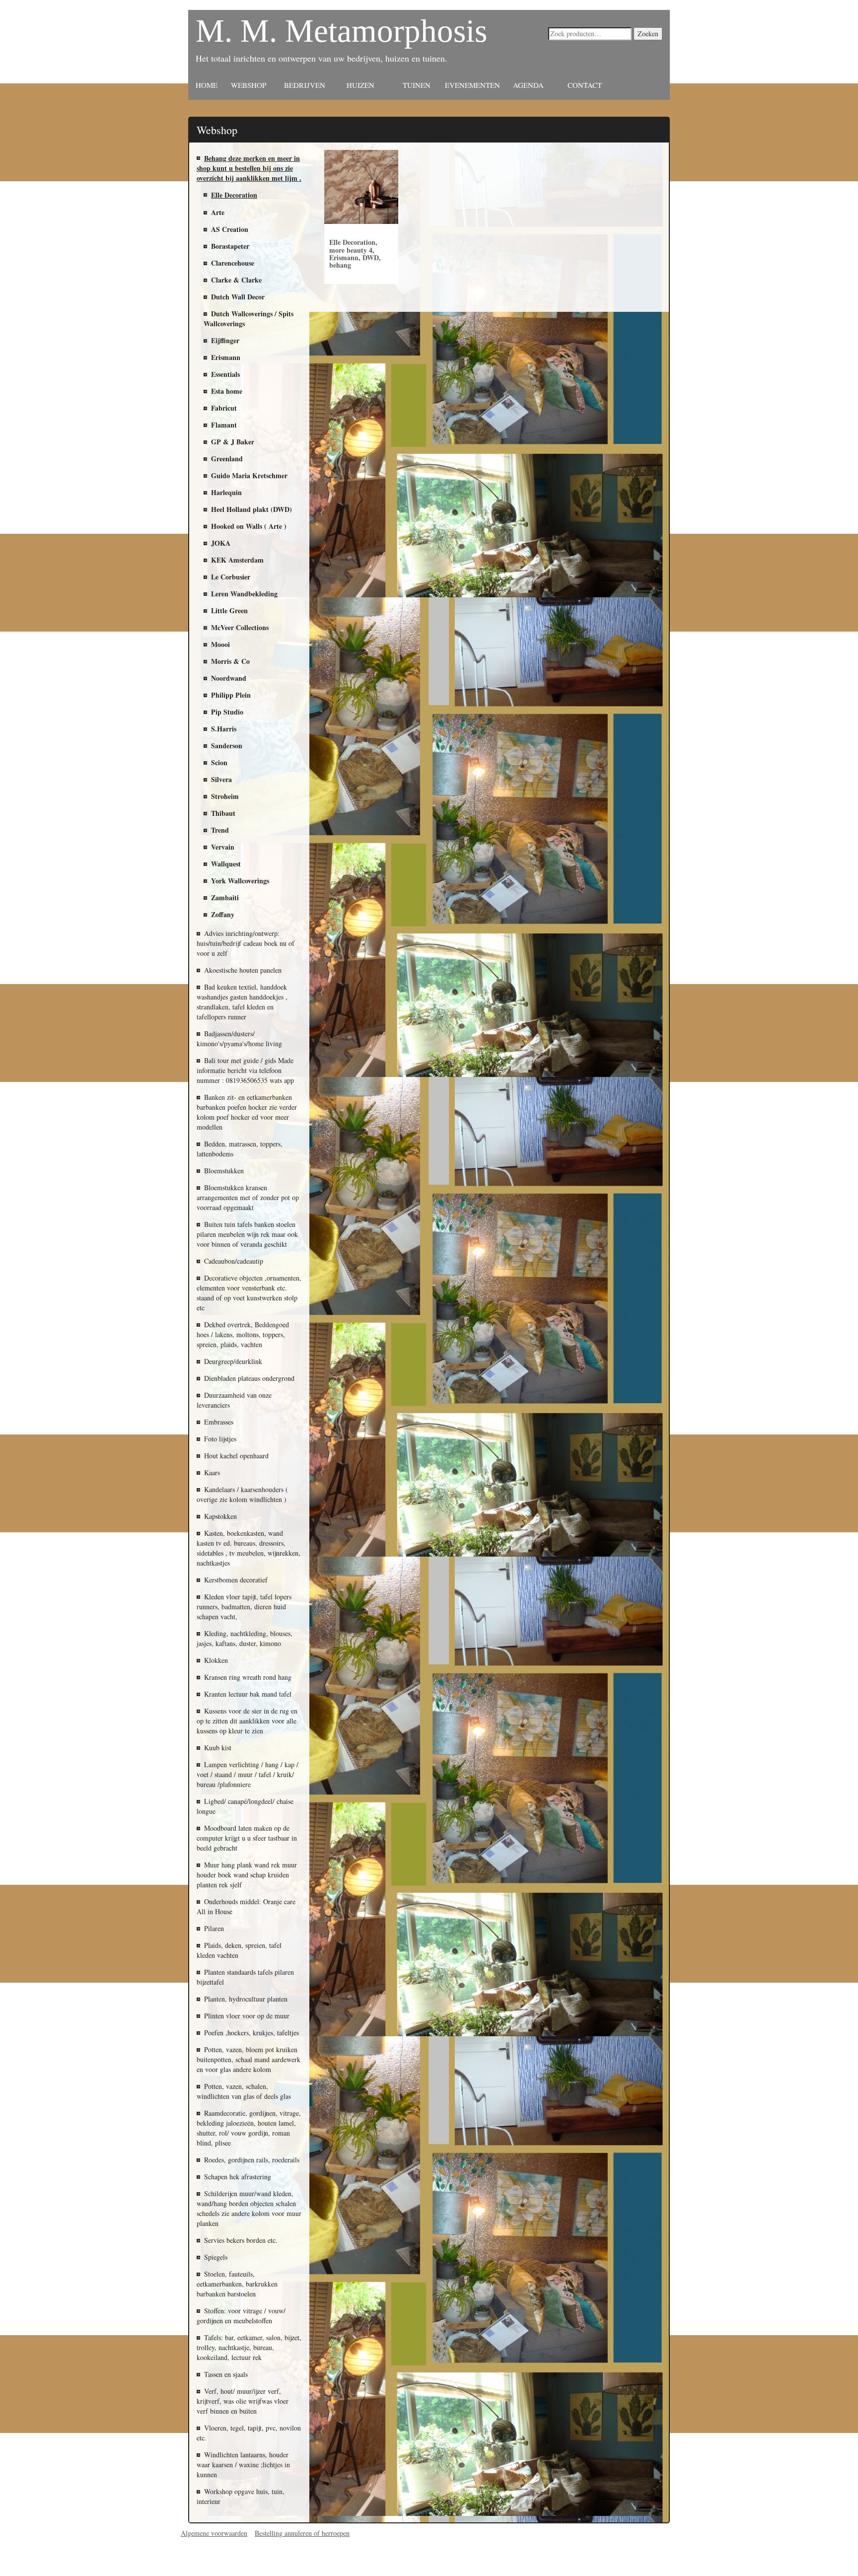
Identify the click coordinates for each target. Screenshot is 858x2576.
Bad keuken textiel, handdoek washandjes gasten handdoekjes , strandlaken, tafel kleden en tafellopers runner (242, 1002)
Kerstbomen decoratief (236, 1580)
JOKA (221, 543)
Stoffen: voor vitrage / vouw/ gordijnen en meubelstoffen (241, 2316)
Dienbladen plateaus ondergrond (249, 1378)
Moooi (220, 644)
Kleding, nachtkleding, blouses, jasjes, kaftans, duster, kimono (245, 1638)
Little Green (229, 610)
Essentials (225, 374)
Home (207, 85)
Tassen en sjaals (226, 2374)
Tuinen (417, 85)
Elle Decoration (234, 195)
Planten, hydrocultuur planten (246, 1999)
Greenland (227, 459)
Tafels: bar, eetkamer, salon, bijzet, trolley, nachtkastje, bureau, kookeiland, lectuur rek (249, 2347)
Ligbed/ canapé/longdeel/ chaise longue (245, 1806)
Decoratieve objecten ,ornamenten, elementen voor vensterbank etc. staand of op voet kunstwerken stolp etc (249, 1293)
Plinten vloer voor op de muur (247, 2016)
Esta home (227, 391)
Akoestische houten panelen (243, 970)
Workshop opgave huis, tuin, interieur (241, 2496)
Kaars (212, 1472)
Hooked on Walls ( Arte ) (249, 526)
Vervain (223, 847)
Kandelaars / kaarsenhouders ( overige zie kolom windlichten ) (242, 1494)
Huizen (360, 85)
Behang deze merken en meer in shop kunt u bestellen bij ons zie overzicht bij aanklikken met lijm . (249, 168)
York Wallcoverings (240, 881)
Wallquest (226, 864)
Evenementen (472, 85)
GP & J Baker (233, 442)
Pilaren (214, 1928)
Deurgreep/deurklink (233, 1361)
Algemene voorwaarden (214, 2533)
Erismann (226, 357)
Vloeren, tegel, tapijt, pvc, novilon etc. (249, 2433)
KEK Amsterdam (237, 560)
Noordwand (229, 678)
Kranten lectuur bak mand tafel (248, 1694)
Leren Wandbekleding (244, 594)
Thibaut (223, 813)
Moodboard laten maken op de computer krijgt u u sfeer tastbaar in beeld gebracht (247, 1838)
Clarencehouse (233, 263)
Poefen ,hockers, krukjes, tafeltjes (251, 2033)
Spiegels (216, 2257)
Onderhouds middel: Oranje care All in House (246, 1906)
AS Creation (230, 229)
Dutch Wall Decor (238, 297)
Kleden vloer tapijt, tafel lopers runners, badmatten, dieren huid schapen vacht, (244, 1607)
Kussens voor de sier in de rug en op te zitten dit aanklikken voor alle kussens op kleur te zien (247, 1721)
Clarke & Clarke (236, 280)
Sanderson (227, 746)
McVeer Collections (240, 627)
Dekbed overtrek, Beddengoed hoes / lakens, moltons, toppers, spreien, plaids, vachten (243, 1334)
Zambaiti (225, 897)
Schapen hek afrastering (238, 2177)
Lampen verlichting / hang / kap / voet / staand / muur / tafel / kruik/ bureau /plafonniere (248, 1774)
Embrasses (219, 1422)
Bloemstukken (224, 1171)
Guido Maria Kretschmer (249, 475)
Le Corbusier (231, 577)
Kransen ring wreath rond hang (248, 1677)
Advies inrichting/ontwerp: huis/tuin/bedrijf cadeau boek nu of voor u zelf (246, 943)
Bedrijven (305, 85)
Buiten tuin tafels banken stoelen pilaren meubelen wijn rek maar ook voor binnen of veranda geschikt (247, 1234)
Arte (218, 212)
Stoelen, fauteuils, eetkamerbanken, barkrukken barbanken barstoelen (237, 2284)
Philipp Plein (231, 695)
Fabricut (224, 408)
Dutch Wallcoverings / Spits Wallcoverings (249, 319)
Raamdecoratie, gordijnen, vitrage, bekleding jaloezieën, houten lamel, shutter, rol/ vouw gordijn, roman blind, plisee (249, 2128)
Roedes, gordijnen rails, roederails (252, 2160)
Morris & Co (230, 661)
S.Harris (224, 729)
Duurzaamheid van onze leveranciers (234, 1400)
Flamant (224, 425)
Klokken (216, 1660)
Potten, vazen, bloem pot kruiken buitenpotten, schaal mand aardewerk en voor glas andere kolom (249, 2059)
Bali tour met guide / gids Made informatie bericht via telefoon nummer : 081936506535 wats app (245, 1070)
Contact (585, 85)
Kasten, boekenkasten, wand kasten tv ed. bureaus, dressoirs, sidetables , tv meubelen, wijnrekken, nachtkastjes (249, 1548)
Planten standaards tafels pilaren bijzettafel (245, 1977)
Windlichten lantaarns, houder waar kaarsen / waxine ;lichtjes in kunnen (243, 2465)
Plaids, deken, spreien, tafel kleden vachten (239, 1950)
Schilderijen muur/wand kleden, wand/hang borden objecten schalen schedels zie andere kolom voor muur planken (249, 2208)
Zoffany (223, 914)
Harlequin (226, 492)
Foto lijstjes (220, 1439)
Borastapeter (230, 246)
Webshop (249, 85)
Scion (219, 762)
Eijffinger (225, 340)
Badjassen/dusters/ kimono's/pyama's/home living (239, 1038)
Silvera (221, 779)
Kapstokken (220, 1516)
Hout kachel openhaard (236, 1456)
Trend (220, 830)
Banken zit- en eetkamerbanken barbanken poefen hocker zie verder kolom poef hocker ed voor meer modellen (247, 1112)
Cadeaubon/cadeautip (234, 1261)
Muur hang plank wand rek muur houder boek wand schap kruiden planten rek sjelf (247, 1875)
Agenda (528, 85)
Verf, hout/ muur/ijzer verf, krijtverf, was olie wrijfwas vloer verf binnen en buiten (243, 2401)
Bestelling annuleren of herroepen (302, 2533)
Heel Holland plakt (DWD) (251, 509)
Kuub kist (218, 1748)
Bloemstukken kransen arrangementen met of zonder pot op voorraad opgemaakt (248, 1197)
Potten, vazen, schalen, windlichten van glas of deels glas (244, 2091)
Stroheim (225, 796)
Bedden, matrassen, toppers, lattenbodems (240, 1149)
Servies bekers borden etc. (241, 2240)
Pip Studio (227, 712)
